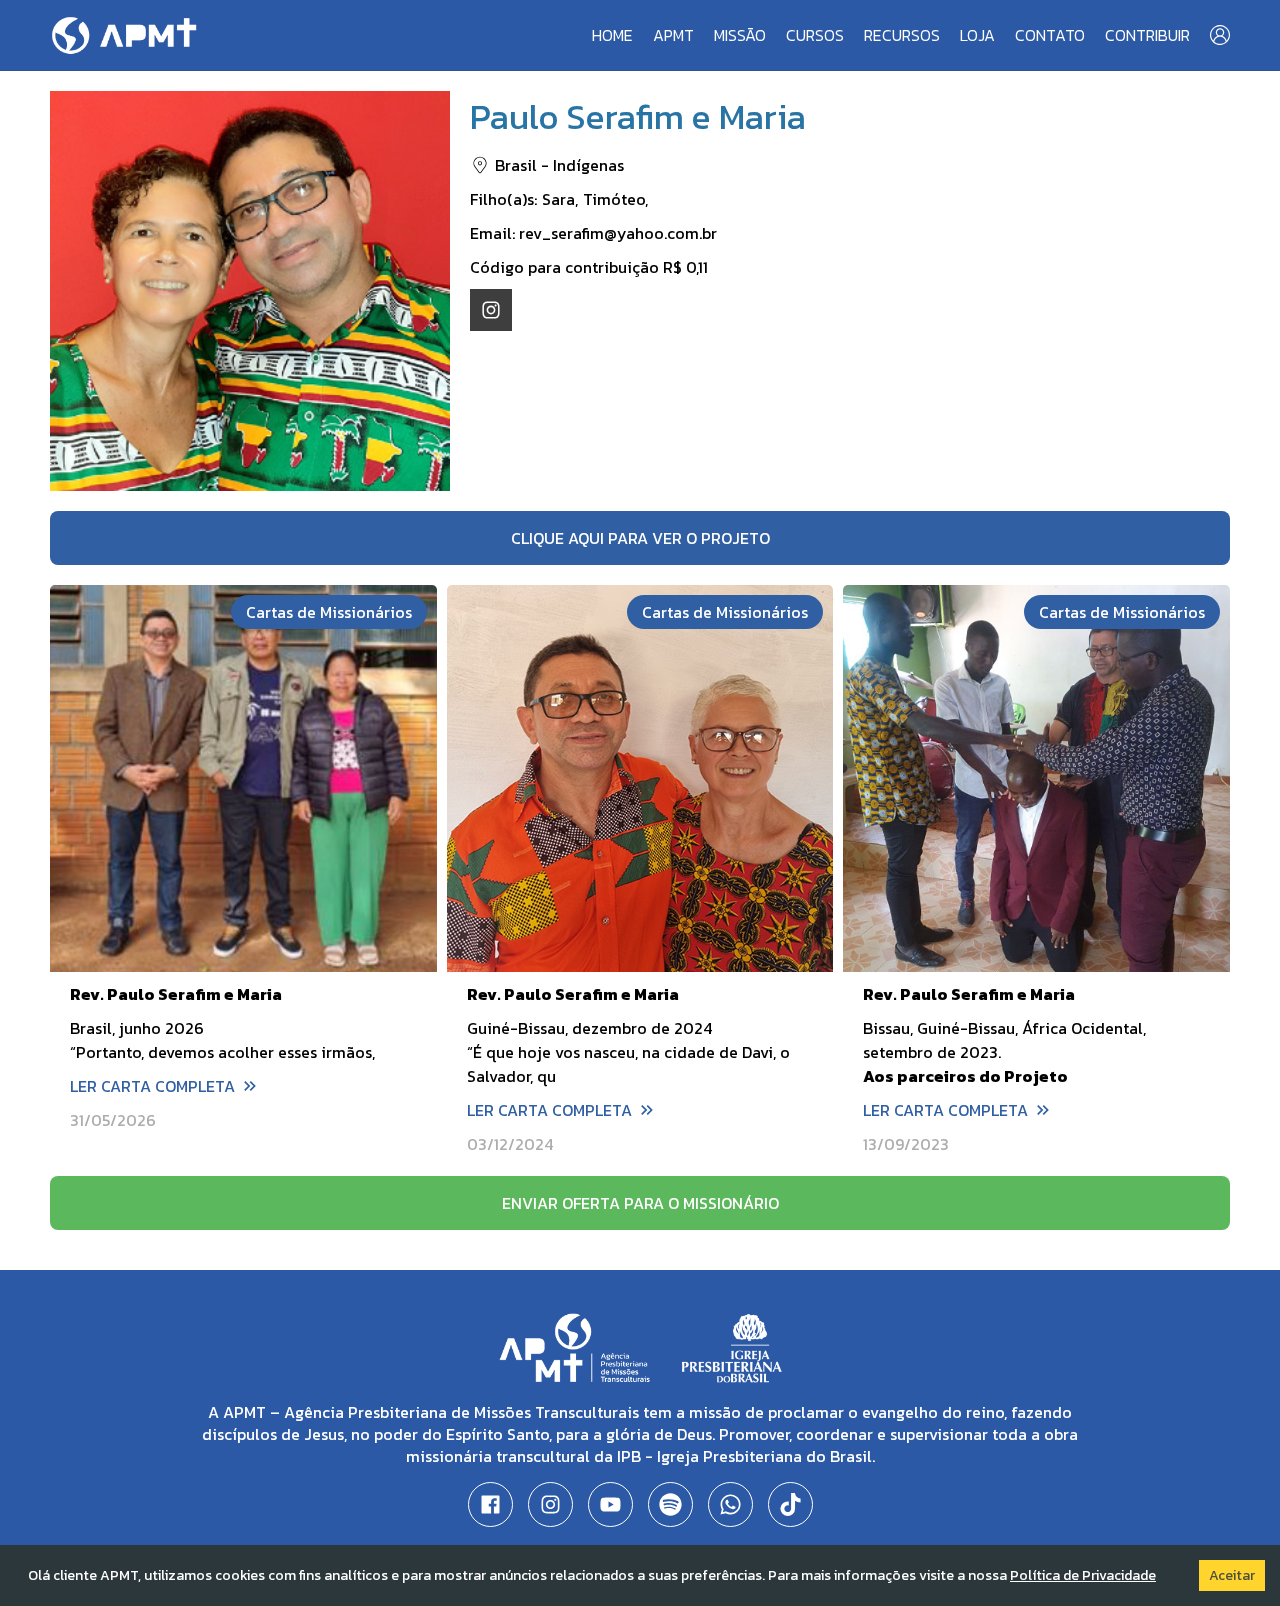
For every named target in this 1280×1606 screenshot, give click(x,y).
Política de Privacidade (1083, 1575)
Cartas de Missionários (329, 612)
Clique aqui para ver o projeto (640, 538)
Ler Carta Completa (152, 1086)
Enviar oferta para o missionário (640, 1203)
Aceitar (1232, 1575)
